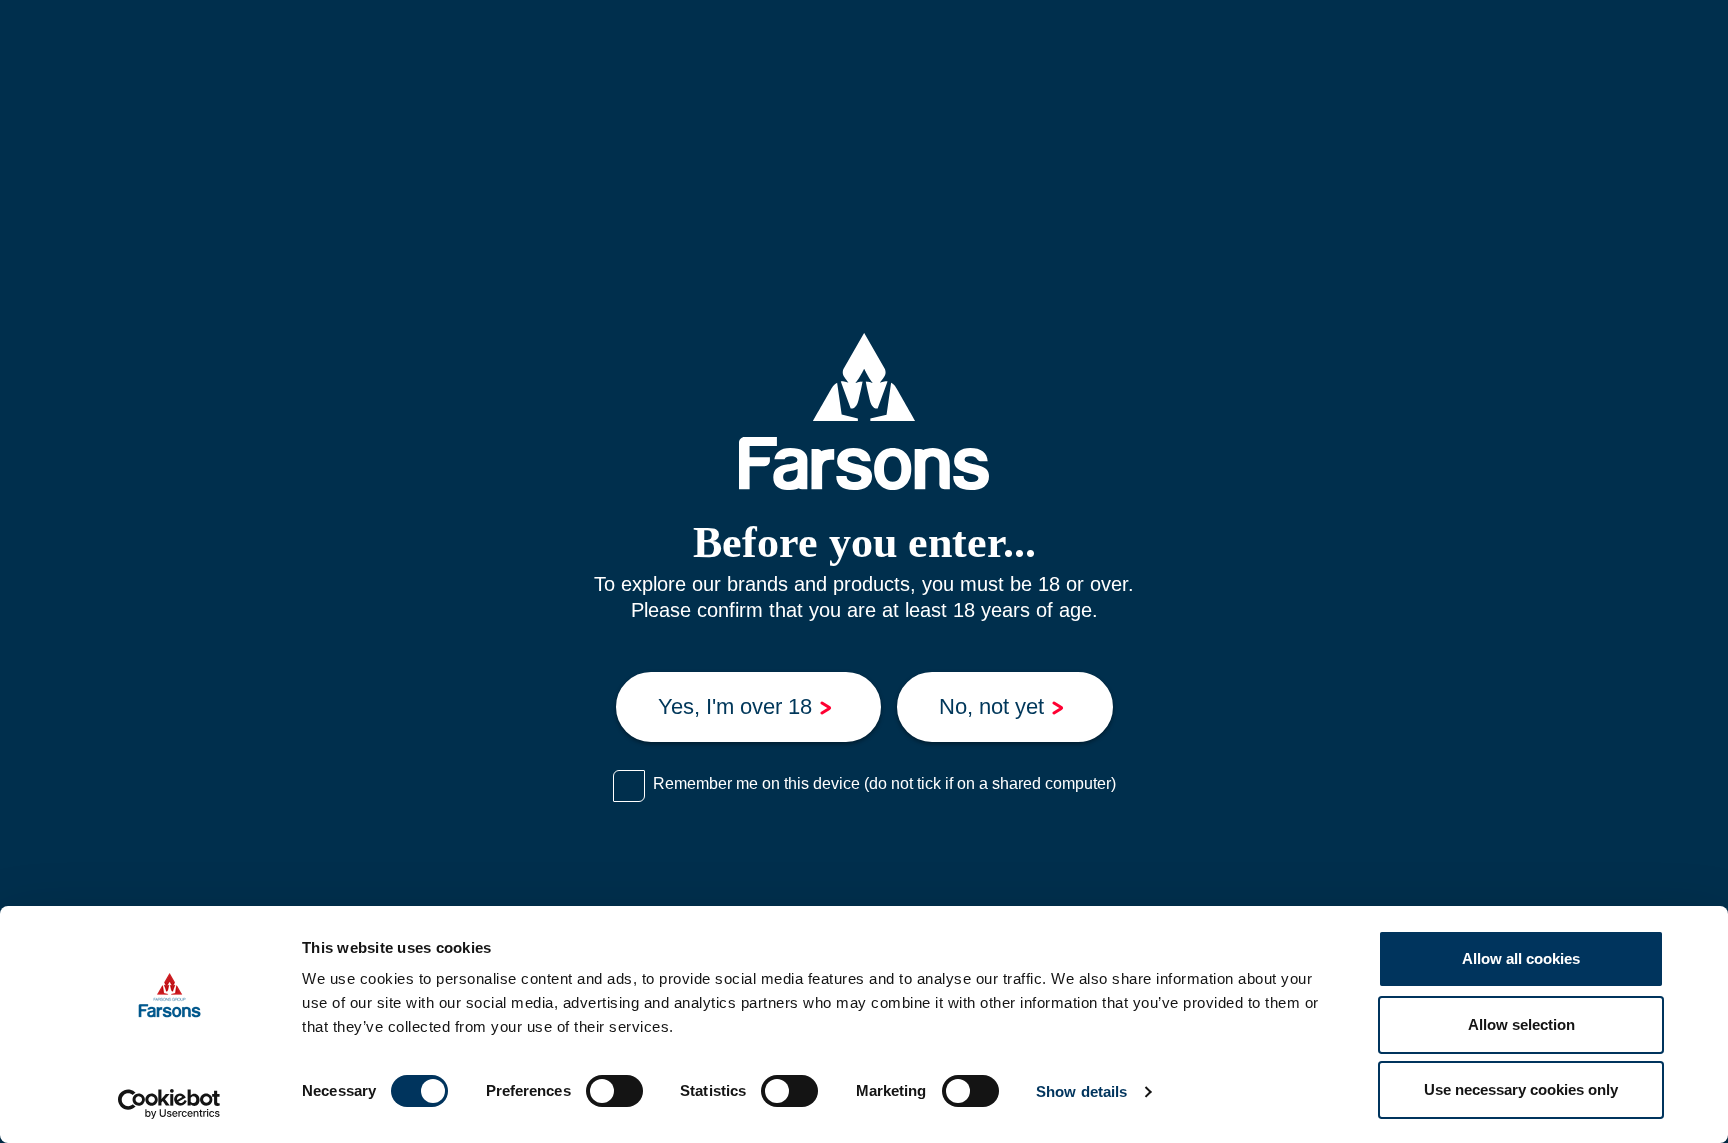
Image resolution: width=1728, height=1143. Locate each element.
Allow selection (1521, 1024)
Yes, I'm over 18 (735, 706)
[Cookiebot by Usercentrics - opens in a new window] (169, 1104)
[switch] (614, 1091)
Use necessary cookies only (1521, 1089)
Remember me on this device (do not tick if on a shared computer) (884, 783)
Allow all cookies (1521, 958)
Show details (1081, 1091)
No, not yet (991, 706)
